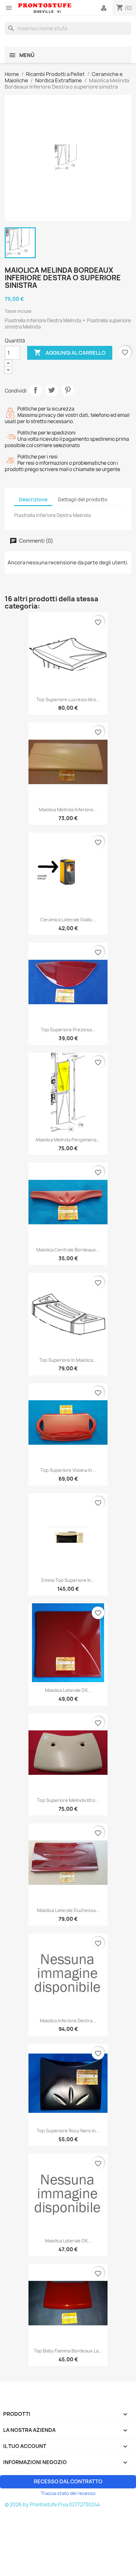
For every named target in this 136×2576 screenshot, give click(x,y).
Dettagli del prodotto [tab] (83, 500)
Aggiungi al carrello (70, 353)
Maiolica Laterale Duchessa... (68, 1910)
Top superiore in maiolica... (68, 1360)
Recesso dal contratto (68, 2481)
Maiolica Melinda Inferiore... (68, 810)
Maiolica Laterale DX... (68, 1690)
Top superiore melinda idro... (68, 1800)
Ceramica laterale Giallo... (68, 920)
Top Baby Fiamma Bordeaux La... (68, 2351)
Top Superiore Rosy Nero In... (68, 2131)
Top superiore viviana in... (68, 1470)
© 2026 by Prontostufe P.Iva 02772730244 (52, 2505)
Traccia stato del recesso (68, 2493)
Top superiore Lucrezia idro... (68, 699)
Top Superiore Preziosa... (68, 1030)
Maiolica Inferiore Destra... (68, 2021)
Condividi (35, 390)
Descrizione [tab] (33, 500)
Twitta (52, 390)
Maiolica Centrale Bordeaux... (68, 1250)
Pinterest (68, 390)
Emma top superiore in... (68, 1580)
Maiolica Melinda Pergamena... (68, 1140)
